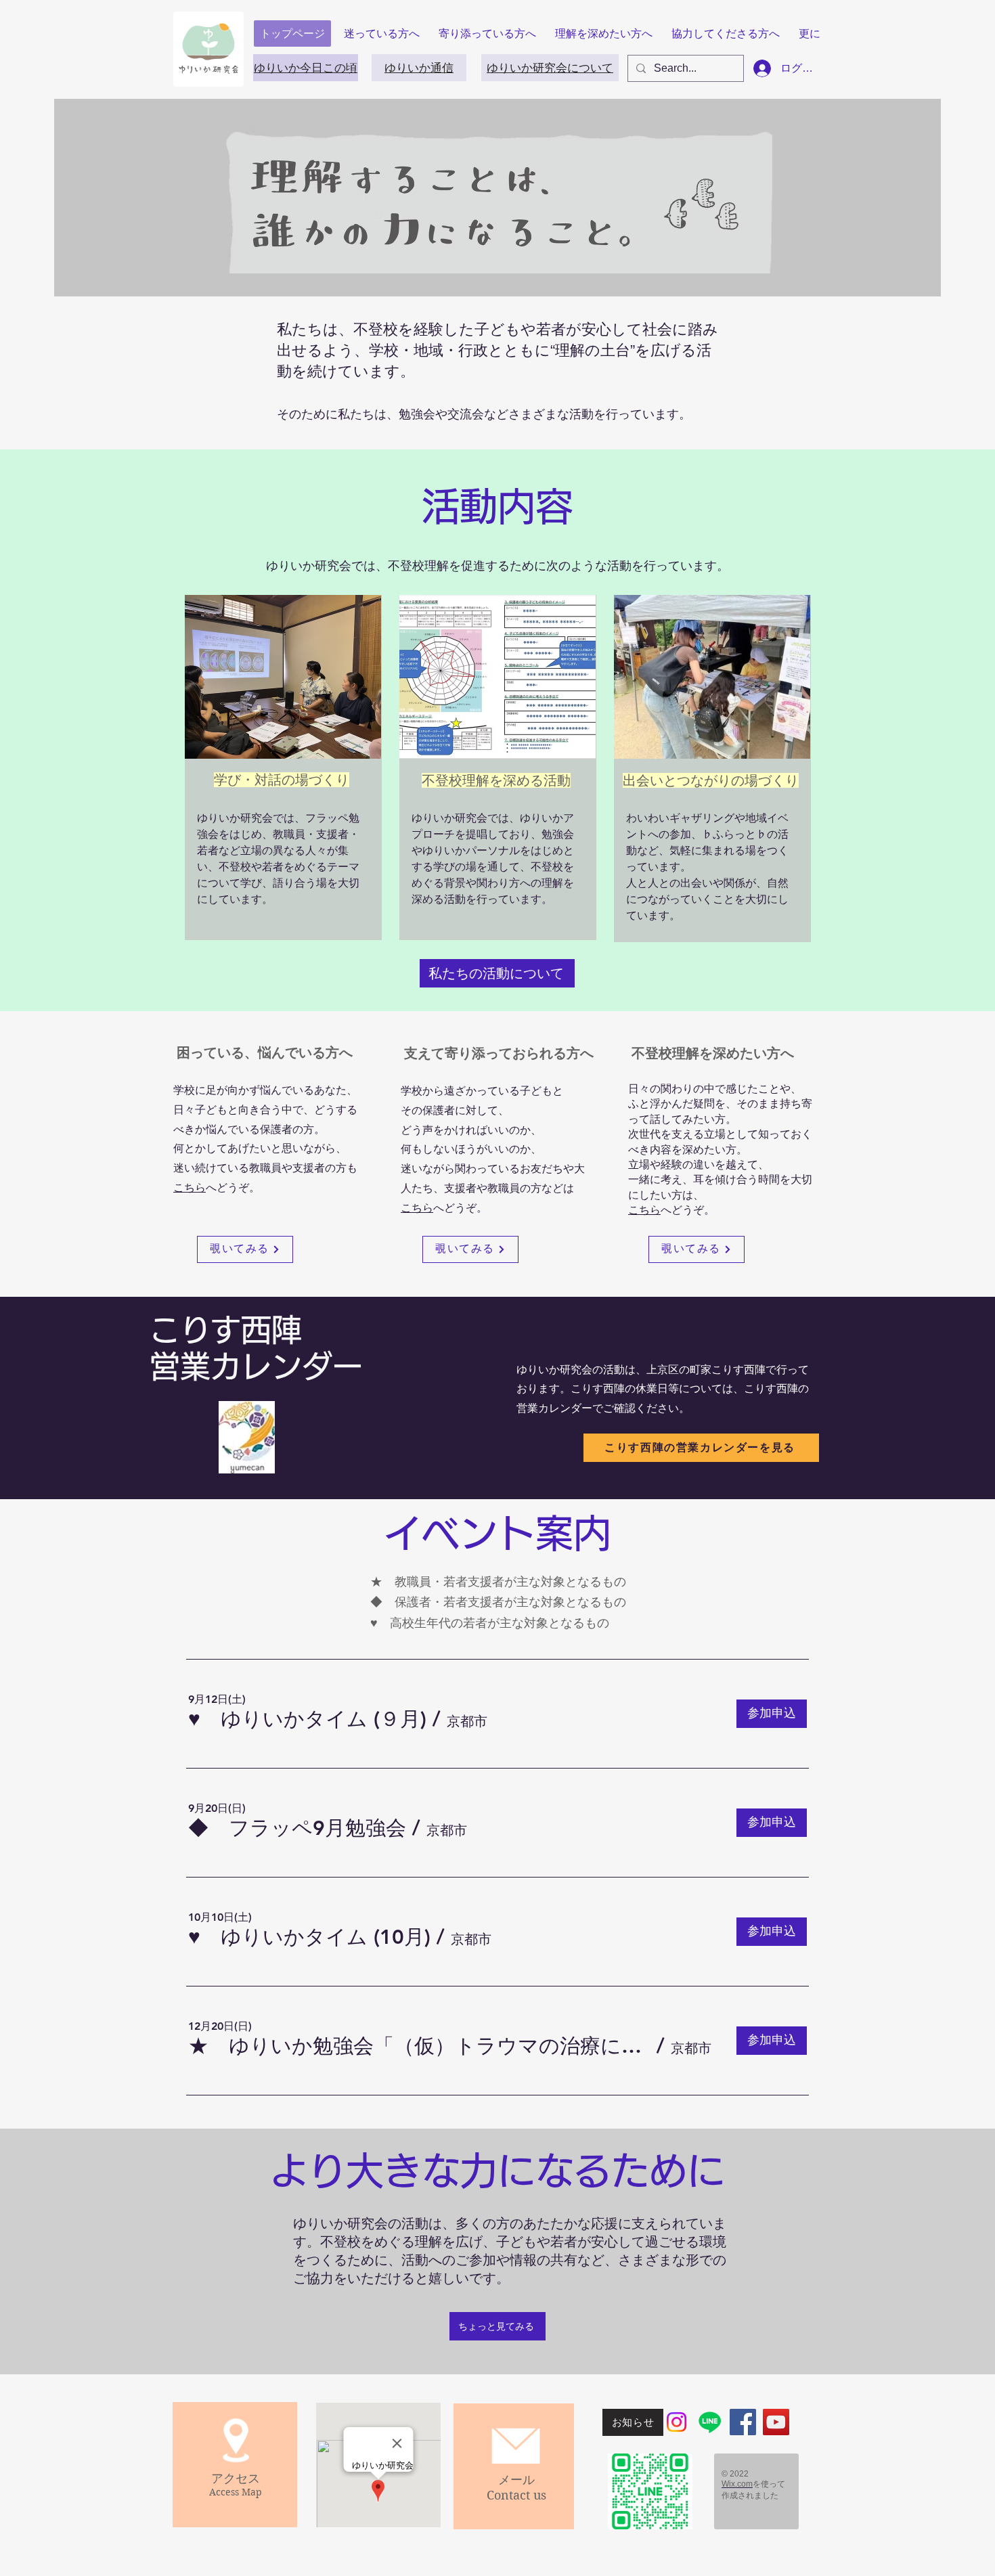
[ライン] (710, 2422)
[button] (307, 1719)
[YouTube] (776, 2422)
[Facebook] (743, 2422)
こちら (190, 1187)
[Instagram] (677, 2422)
